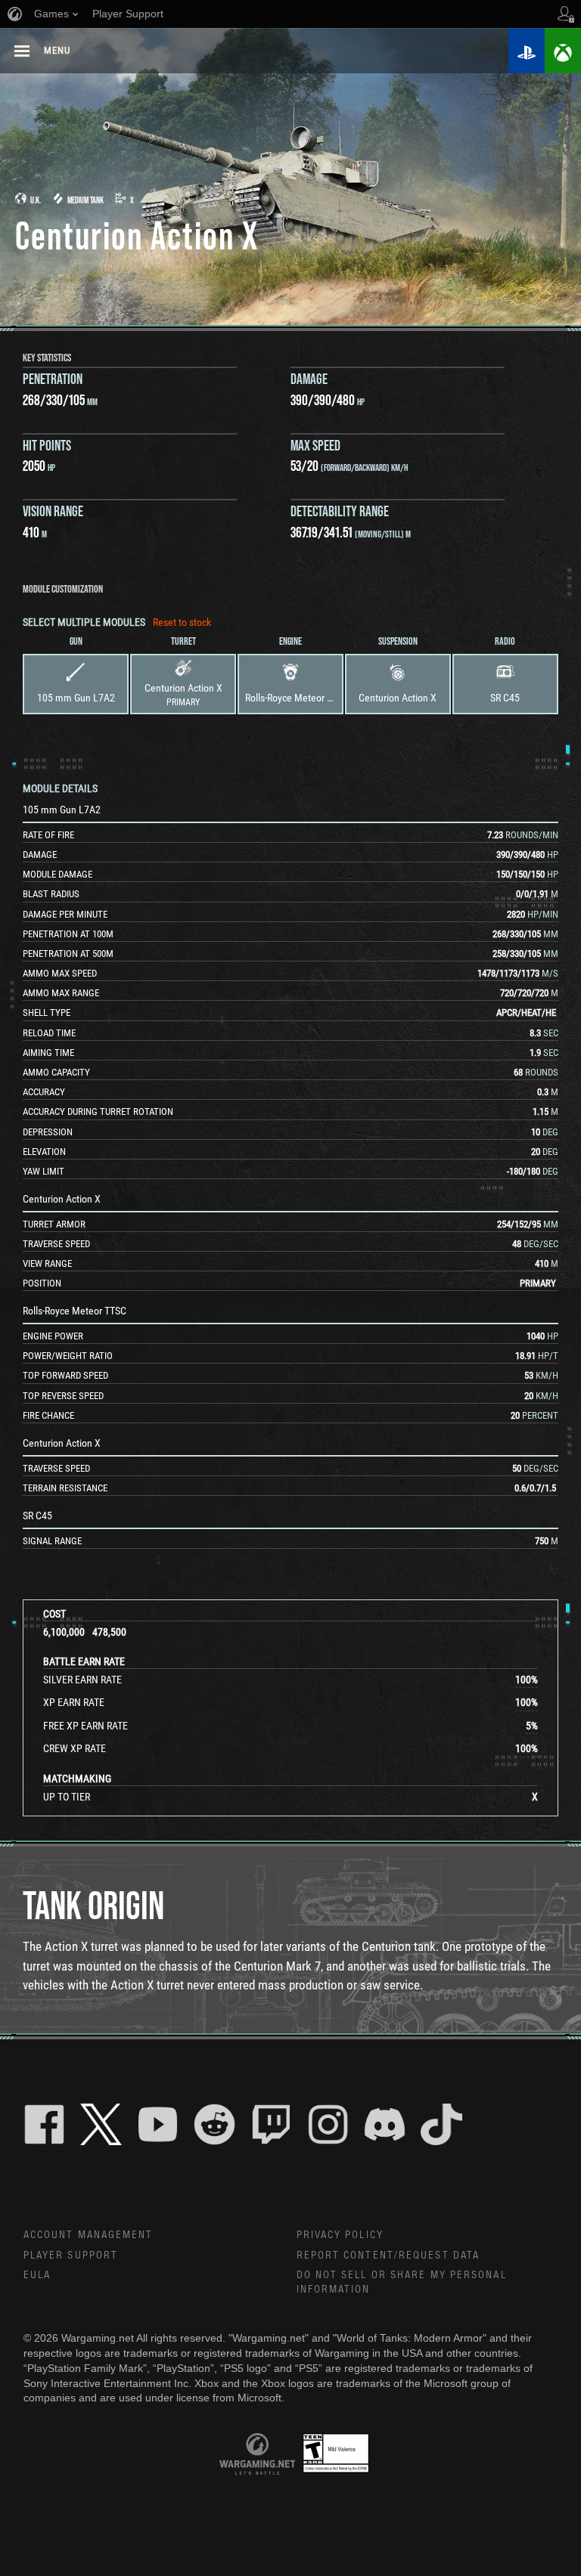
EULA (37, 2275)
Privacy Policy (340, 2235)
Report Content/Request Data (388, 2256)
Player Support (71, 2256)
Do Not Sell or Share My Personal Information (402, 2282)
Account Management (89, 2235)
